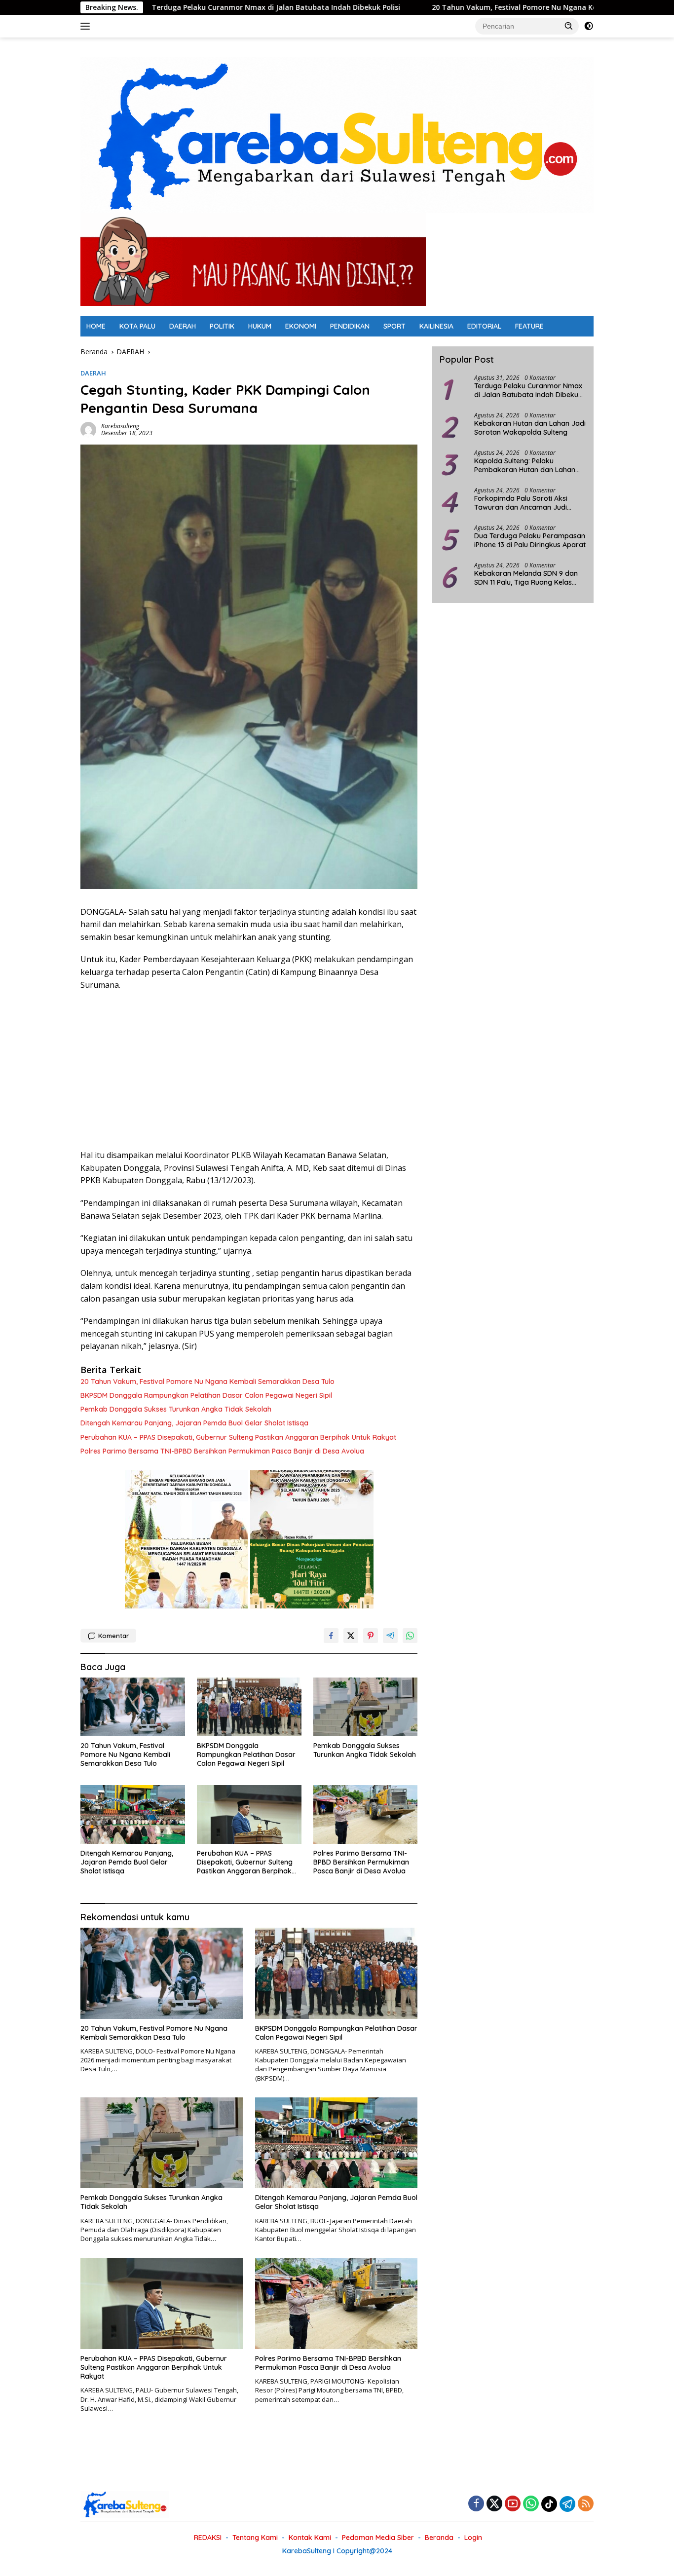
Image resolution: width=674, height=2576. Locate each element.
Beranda (439, 2538)
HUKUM (260, 326)
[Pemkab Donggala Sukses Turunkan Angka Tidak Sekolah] (366, 1707)
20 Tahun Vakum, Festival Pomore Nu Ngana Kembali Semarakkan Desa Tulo (434, 7)
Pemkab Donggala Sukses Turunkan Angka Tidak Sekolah (176, 1409)
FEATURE (529, 326)
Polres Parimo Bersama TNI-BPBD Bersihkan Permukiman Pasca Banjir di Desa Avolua (222, 1451)
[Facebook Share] (331, 1636)
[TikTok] (549, 2504)
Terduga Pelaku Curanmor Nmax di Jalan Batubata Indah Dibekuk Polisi (145, 7)
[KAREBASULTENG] (337, 134)
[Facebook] (476, 2504)
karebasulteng (120, 426)
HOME (96, 326)
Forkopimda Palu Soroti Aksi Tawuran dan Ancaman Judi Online (521, 503)
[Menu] (87, 26)
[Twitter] (494, 2504)
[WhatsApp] (531, 2504)
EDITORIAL (484, 326)
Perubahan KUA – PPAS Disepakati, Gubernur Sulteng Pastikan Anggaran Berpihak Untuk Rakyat (238, 1437)
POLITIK (222, 326)
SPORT (394, 326)
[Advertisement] (249, 1070)
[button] (569, 26)
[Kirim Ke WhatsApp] (410, 1636)
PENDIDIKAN (350, 326)
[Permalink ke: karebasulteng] (88, 429)
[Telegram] (567, 2504)
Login (473, 2538)
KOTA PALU (137, 326)
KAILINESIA (436, 326)
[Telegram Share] (390, 1636)
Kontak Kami (310, 2538)
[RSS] (586, 2504)
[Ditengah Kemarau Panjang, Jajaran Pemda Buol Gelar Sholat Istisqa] (133, 1814)
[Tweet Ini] (351, 1636)
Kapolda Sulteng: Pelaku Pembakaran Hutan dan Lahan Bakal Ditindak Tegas (525, 465)
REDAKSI (208, 2538)
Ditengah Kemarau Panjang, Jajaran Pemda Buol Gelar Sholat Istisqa (194, 1423)
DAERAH (183, 326)
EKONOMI (301, 326)
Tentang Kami (255, 2538)
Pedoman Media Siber (378, 2538)
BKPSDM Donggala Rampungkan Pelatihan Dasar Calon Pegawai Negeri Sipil (206, 1395)
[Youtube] (513, 2504)
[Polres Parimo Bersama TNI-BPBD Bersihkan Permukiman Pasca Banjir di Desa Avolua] (366, 1814)
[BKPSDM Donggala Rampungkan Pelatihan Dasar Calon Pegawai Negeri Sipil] (249, 1707)
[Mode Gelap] (589, 26)
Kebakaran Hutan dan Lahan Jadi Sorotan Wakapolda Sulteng (530, 428)
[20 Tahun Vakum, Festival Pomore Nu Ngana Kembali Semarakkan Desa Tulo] (133, 1707)
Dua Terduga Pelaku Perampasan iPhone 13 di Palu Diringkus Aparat (530, 540)
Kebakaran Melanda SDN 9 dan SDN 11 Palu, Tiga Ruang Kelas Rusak (526, 578)
